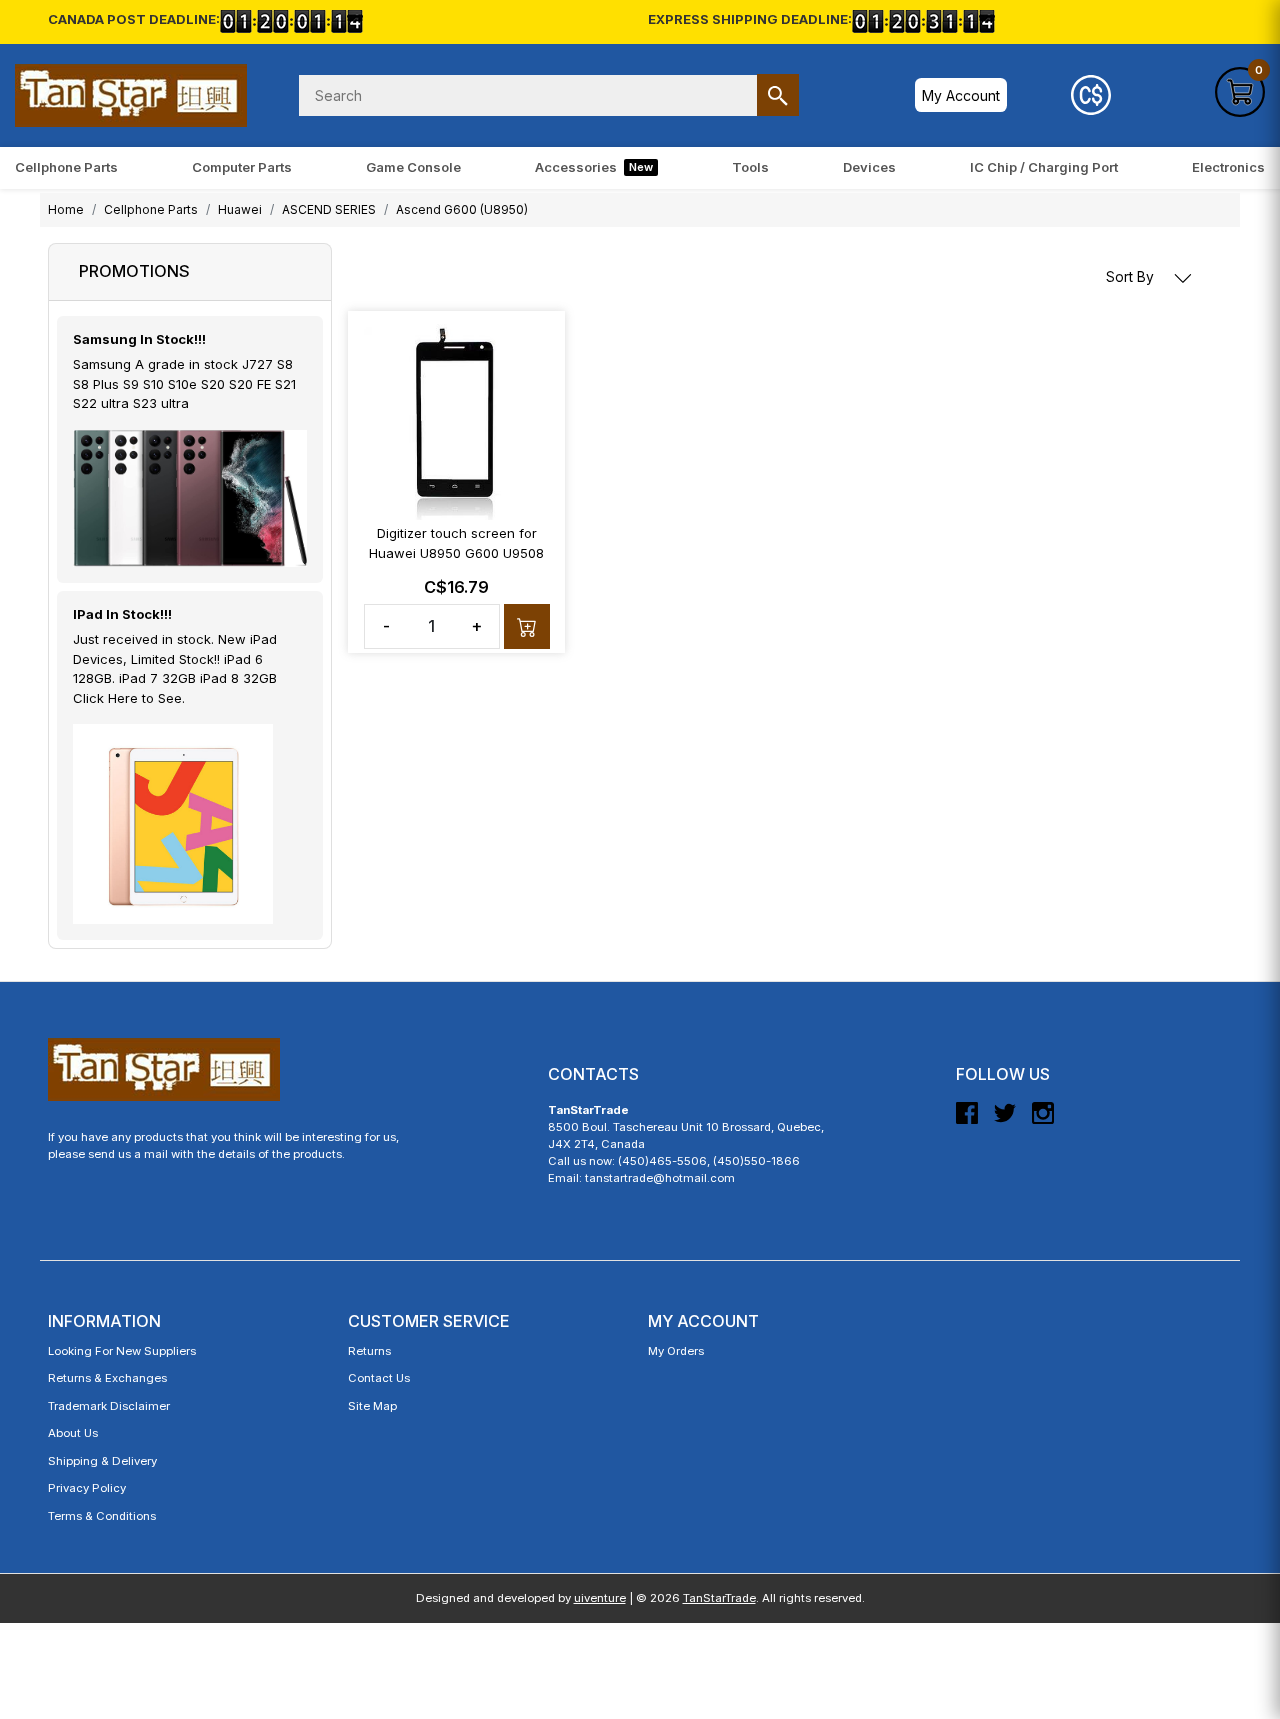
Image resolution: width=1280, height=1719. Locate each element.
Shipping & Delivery (102, 1461)
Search (778, 95)
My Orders (676, 1351)
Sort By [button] (1132, 277)
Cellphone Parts (66, 167)
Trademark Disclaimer (109, 1406)
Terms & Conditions (102, 1516)
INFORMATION (104, 1321)
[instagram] (1043, 1121)
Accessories (594, 167)
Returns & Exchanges (107, 1378)
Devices (869, 167)
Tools (750, 167)
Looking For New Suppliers (122, 1351)
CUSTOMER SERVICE (429, 1321)
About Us (73, 1433)
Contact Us (379, 1378)
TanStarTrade (719, 1598)
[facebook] (967, 1121)
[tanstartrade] (131, 95)
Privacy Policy (87, 1488)
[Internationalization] (1091, 95)
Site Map (372, 1406)
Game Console (413, 167)
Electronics (1228, 167)
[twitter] (1005, 1121)
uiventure (600, 1598)
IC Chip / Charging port (1044, 167)
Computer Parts (242, 167)
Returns (369, 1351)
